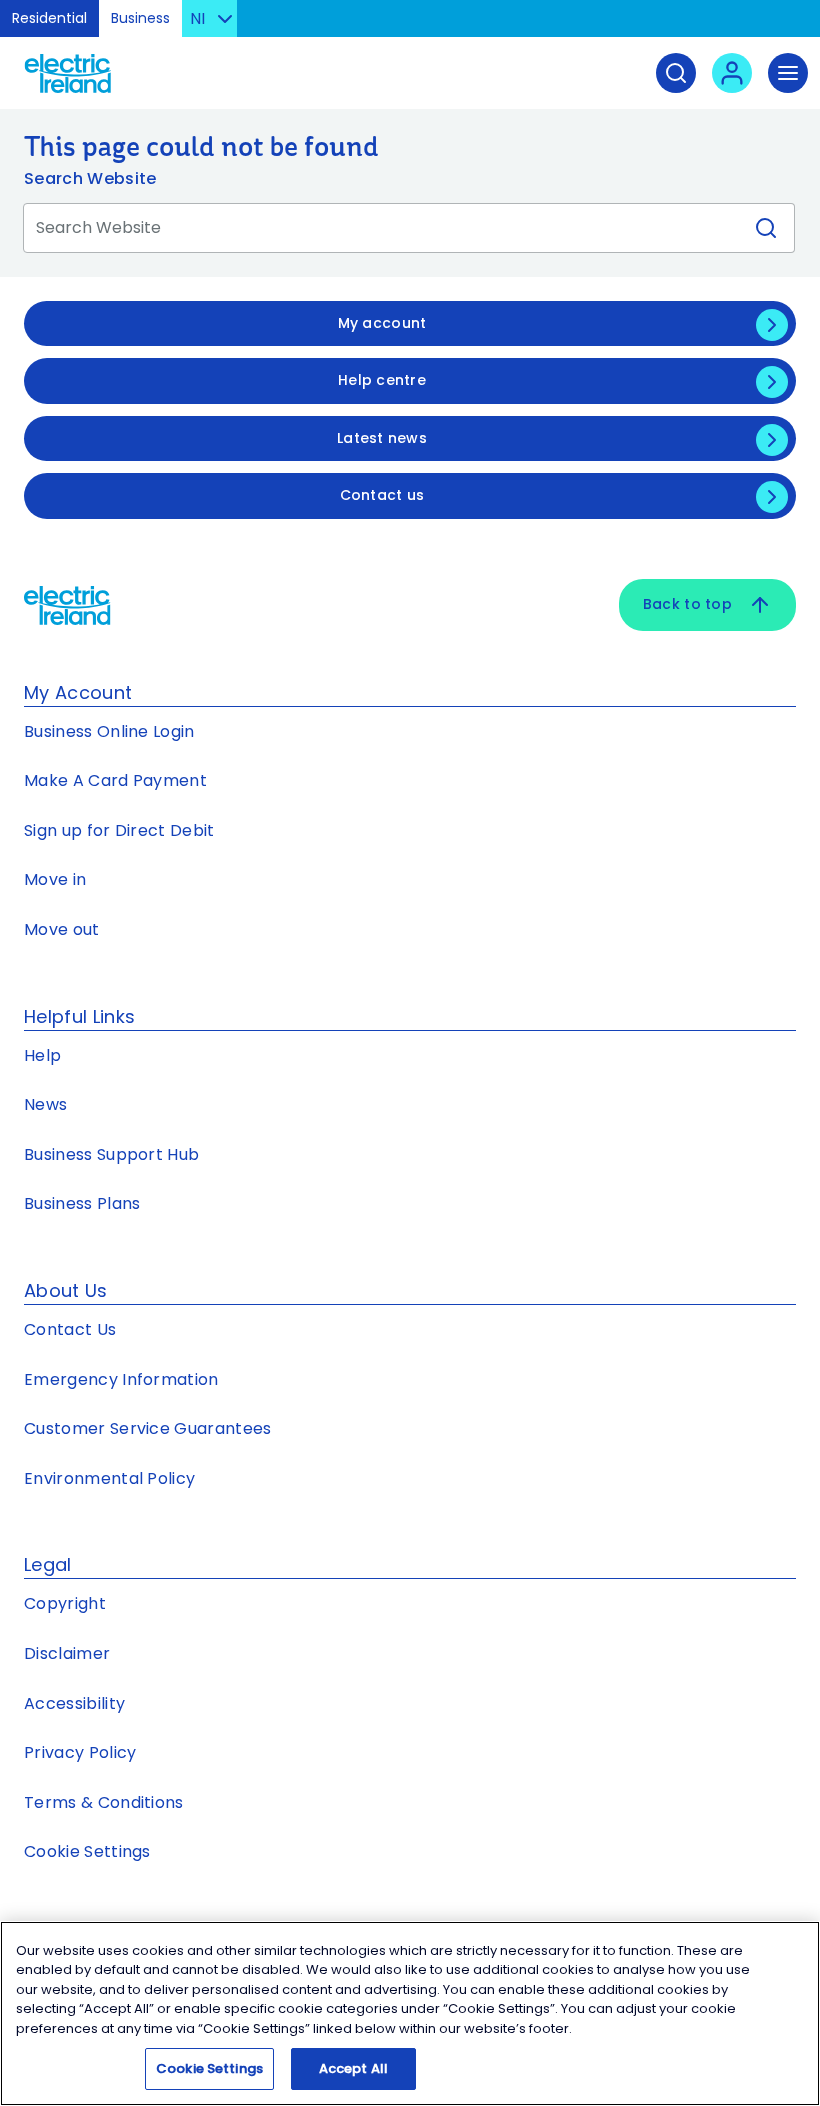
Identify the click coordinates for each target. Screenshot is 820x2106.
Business (140, 18)
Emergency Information (121, 1379)
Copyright (65, 1603)
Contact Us (70, 1329)
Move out (62, 929)
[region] (410, 2013)
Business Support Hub (111, 1154)
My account (382, 323)
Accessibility (74, 1703)
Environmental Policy (109, 1478)
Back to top (687, 604)
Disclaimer (67, 1653)
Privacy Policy (80, 1752)
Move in (55, 879)
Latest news (382, 438)
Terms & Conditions (104, 1802)
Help (42, 1055)
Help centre (382, 380)
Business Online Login (109, 731)
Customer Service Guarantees (148, 1428)
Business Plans (82, 1203)
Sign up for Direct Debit (119, 830)
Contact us (382, 495)
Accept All (353, 2068)
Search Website (90, 178)
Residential (49, 18)
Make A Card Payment (115, 780)
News (45, 1104)
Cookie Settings (87, 1851)
